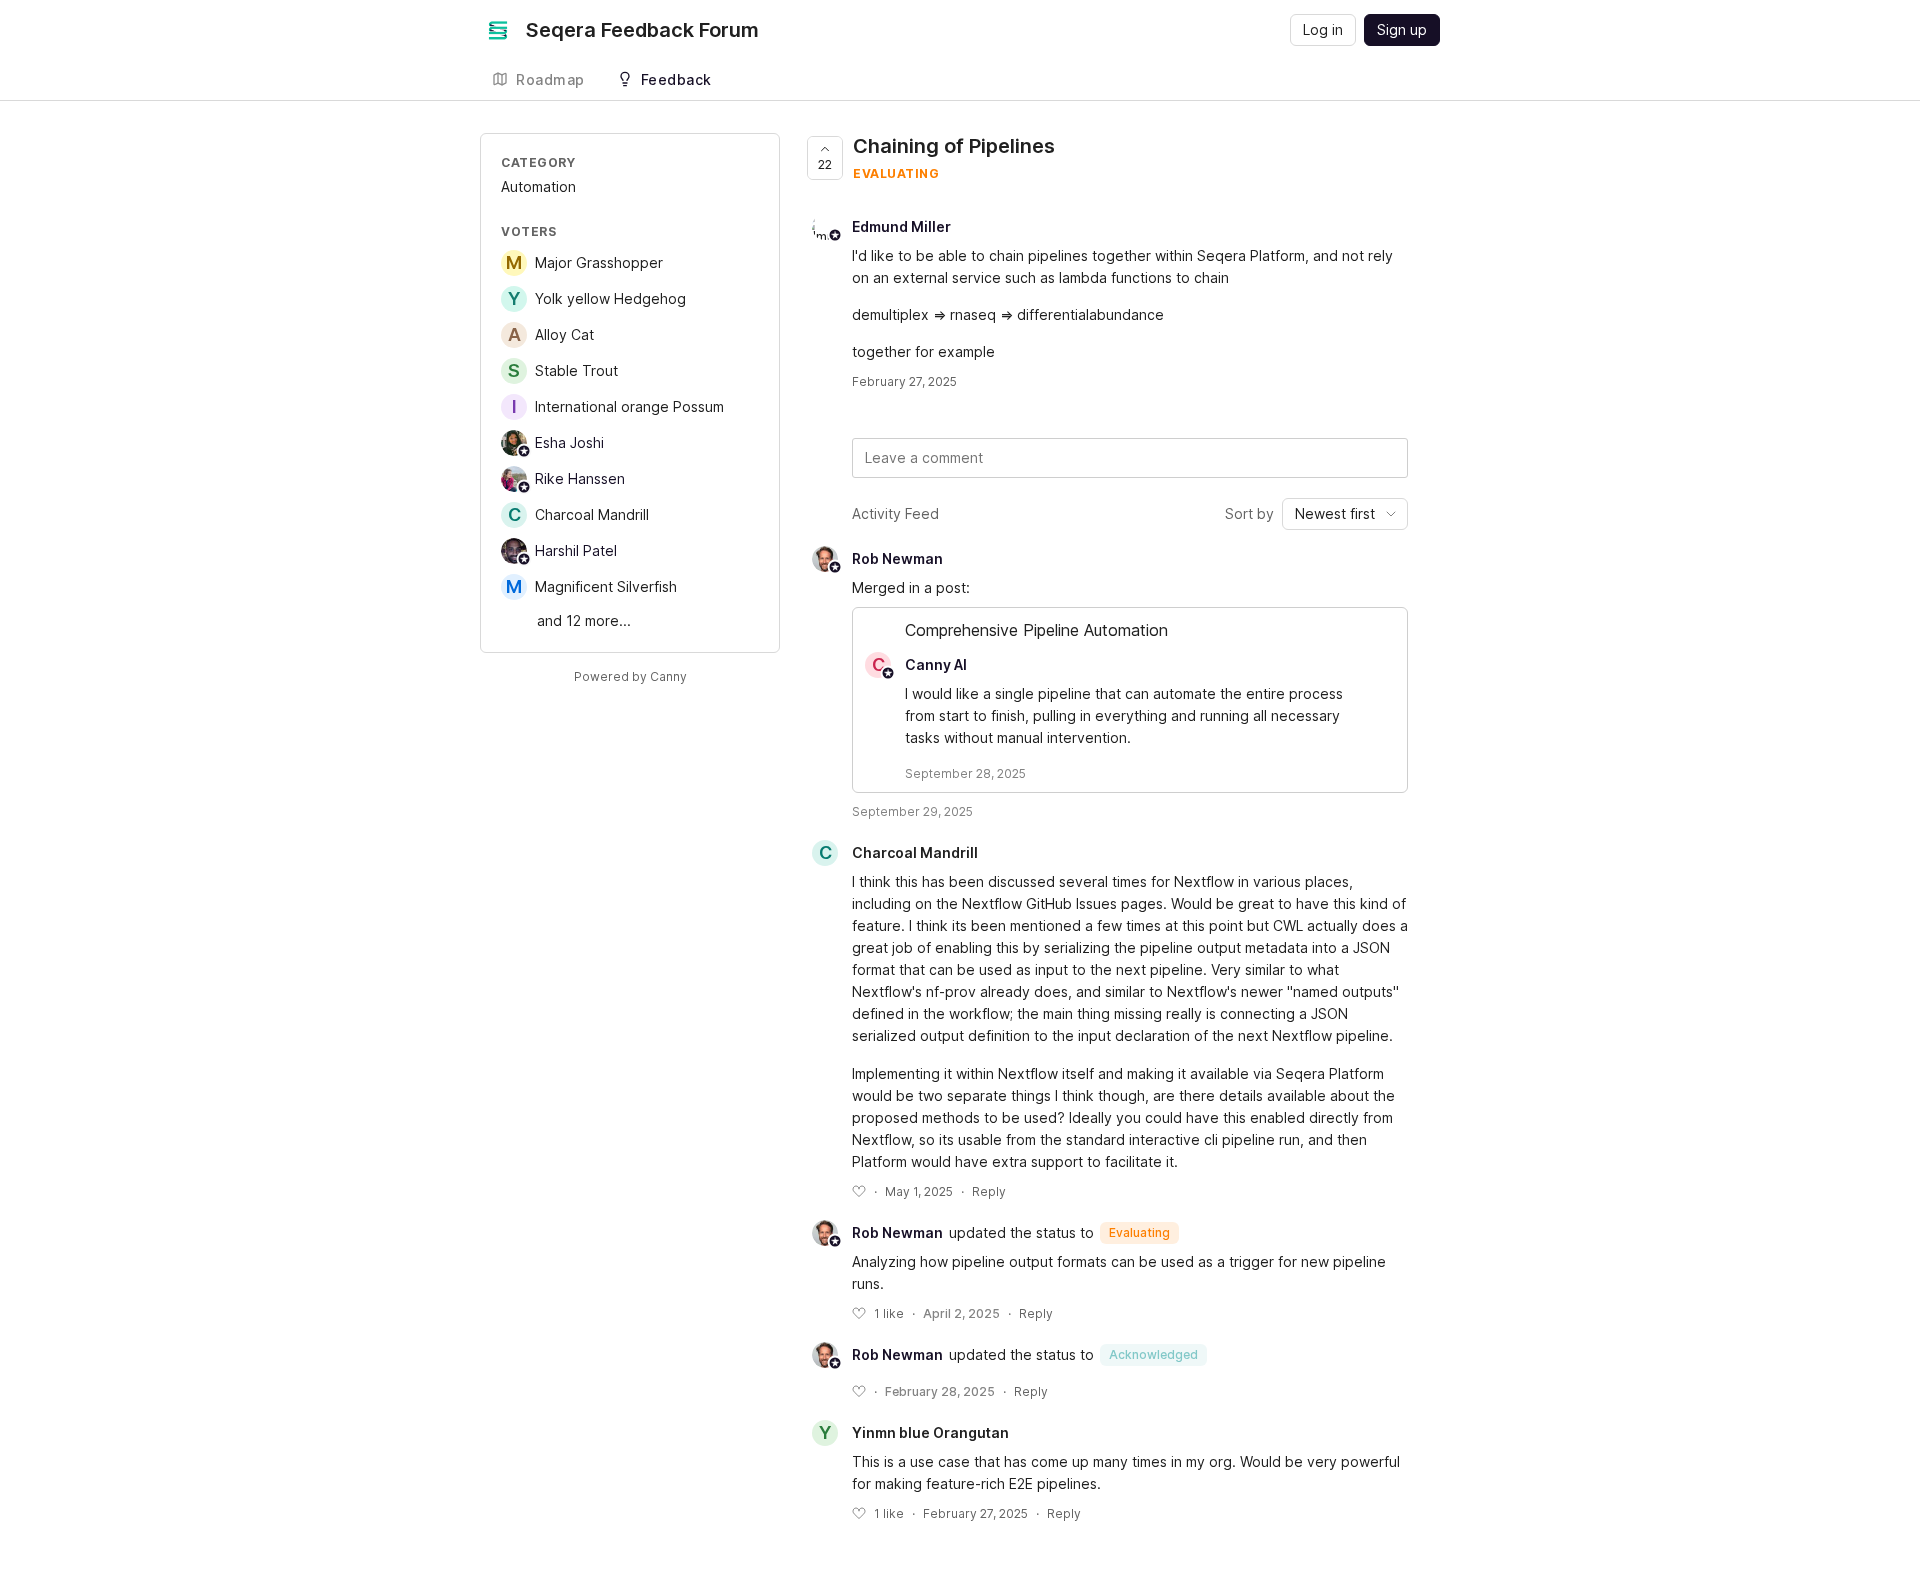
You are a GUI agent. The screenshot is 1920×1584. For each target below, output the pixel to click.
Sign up (1402, 29)
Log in (1323, 29)
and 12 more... (584, 620)
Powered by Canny (630, 676)
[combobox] (1345, 514)
